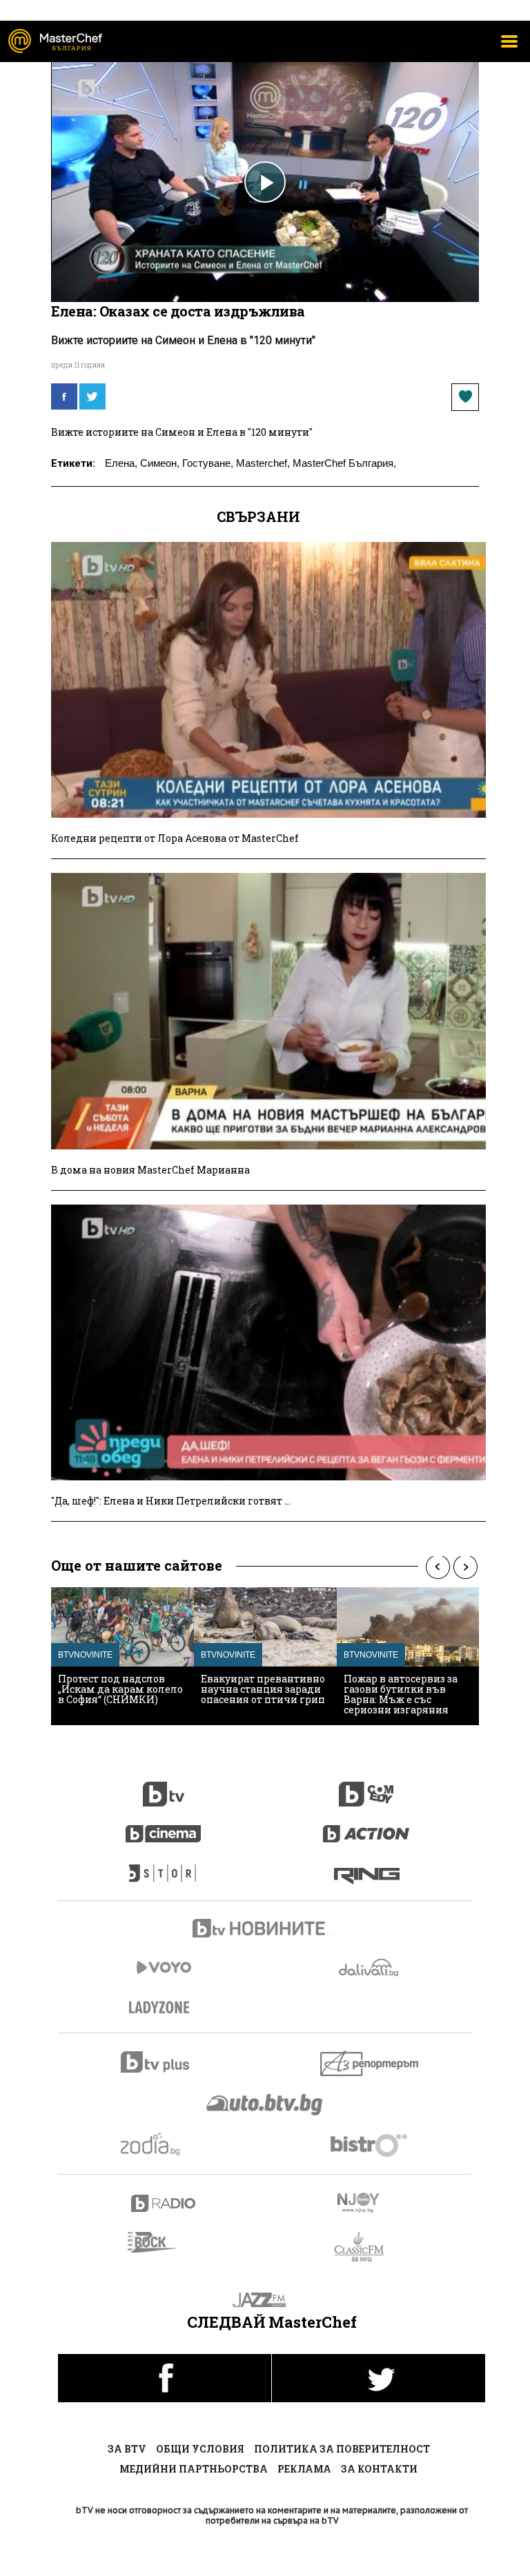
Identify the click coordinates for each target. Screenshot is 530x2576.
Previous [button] (438, 1567)
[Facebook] (64, 396)
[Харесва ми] (465, 397)
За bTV (127, 2449)
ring (367, 1866)
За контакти (379, 2469)
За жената (164, 2008)
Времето (370, 1968)
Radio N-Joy (370, 2202)
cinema (164, 1827)
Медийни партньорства (194, 2469)
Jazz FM (265, 2300)
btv (164, 1787)
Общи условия (200, 2449)
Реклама (304, 2469)
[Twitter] (92, 396)
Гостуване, (208, 463)
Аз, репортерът (370, 2063)
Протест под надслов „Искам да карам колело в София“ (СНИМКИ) (120, 1689)
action (366, 1827)
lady (164, 1866)
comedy (366, 1787)
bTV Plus (164, 2062)
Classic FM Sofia (367, 2247)
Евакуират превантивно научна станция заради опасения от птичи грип (263, 1689)
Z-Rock (160, 2242)
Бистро (370, 2145)
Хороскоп (164, 2144)
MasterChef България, (344, 463)
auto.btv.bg (265, 2104)
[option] (122, 1656)
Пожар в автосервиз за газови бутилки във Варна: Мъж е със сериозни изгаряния (401, 1694)
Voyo (164, 1968)
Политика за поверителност (342, 2449)
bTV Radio (164, 2203)
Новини (265, 1930)
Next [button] (465, 1567)
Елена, (121, 463)
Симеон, (160, 463)
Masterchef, (263, 463)
